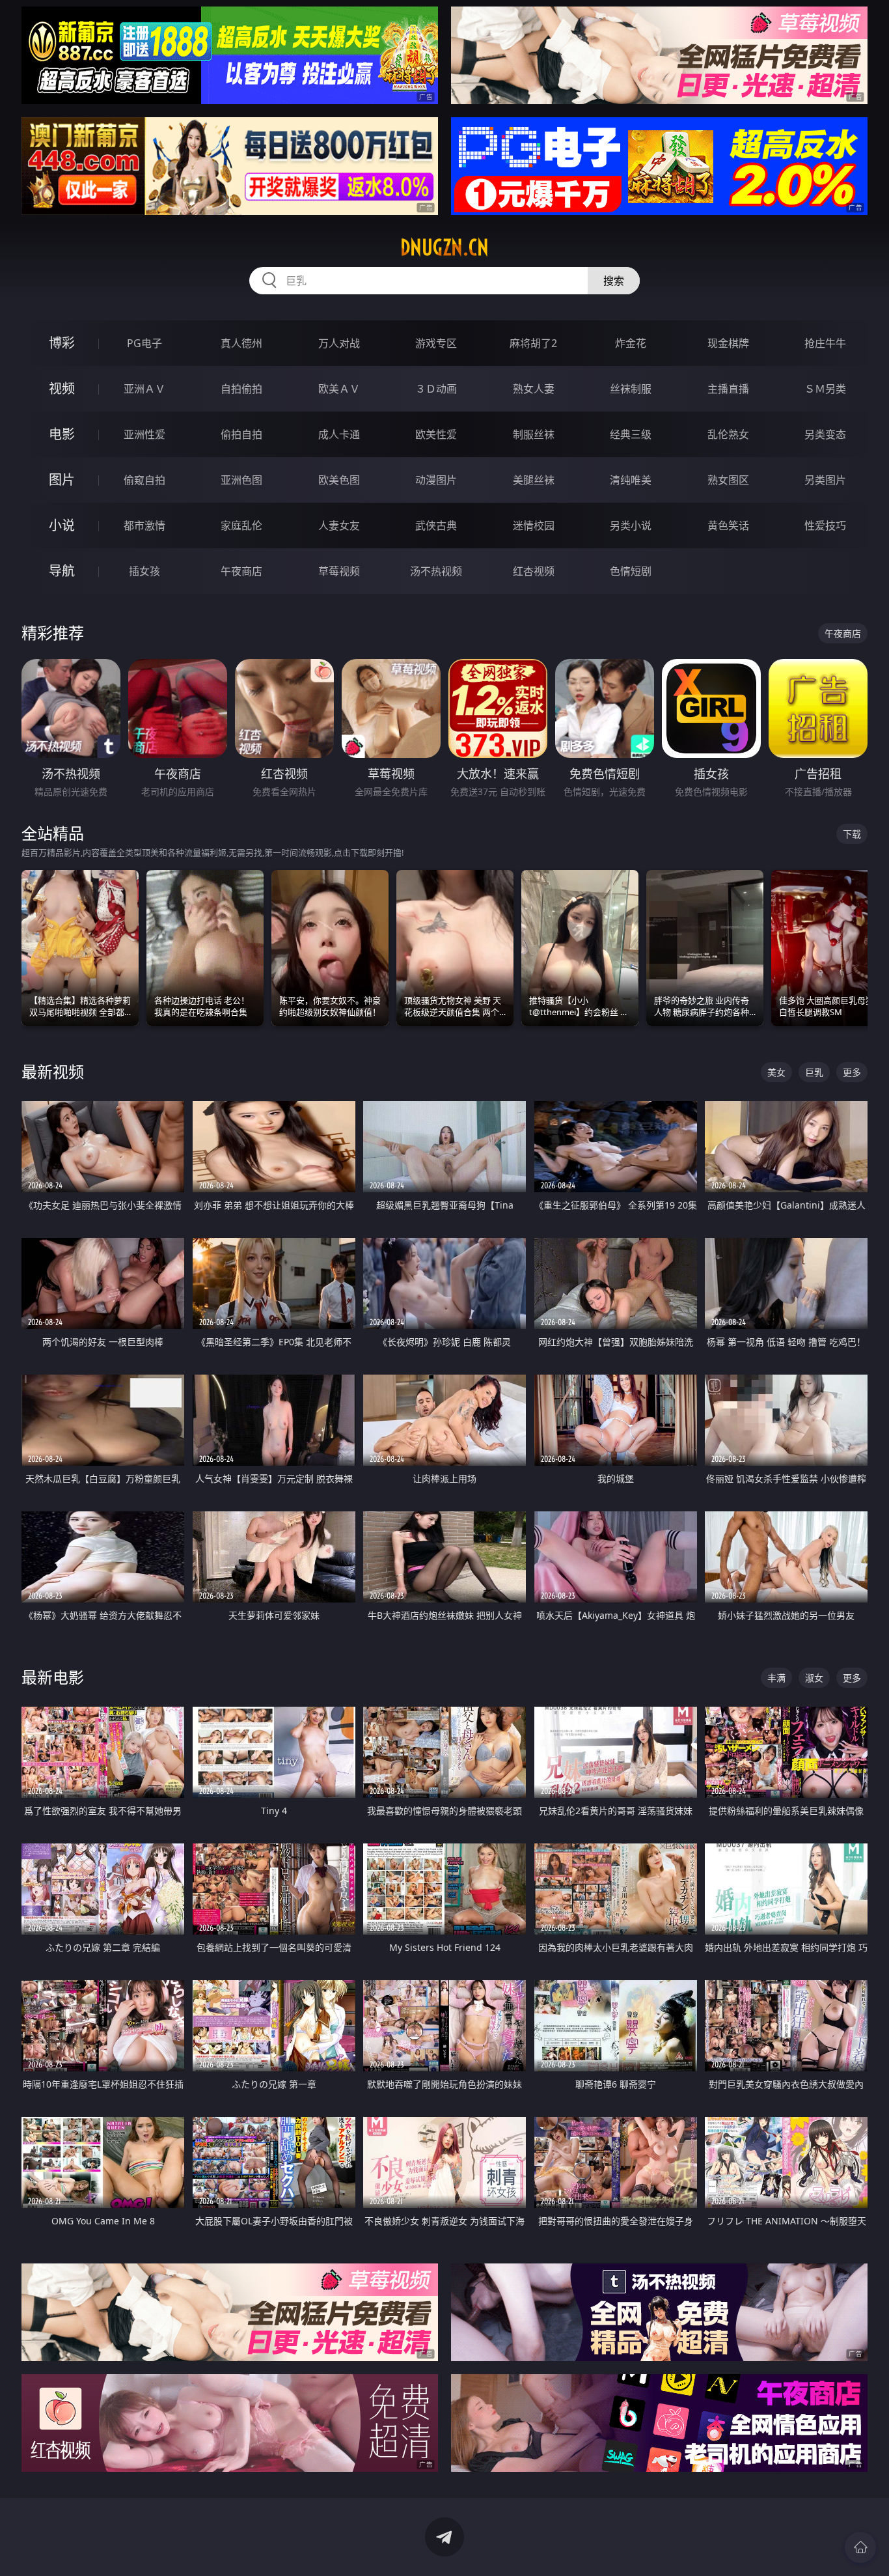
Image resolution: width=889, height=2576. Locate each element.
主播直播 (728, 389)
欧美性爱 (436, 434)
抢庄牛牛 (825, 343)
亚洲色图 (241, 480)
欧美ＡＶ (339, 389)
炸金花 (631, 343)
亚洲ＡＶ (144, 389)
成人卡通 (339, 434)
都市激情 (144, 525)
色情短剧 (631, 571)
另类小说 (631, 525)
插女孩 (144, 571)
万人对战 (339, 343)
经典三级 (631, 434)
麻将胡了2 (533, 343)
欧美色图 (339, 480)
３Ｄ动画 (436, 389)
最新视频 (53, 1071)
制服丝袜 (534, 434)
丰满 (776, 1678)
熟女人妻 (534, 389)
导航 (62, 571)
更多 (852, 1072)
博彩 (62, 343)
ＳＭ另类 (825, 389)
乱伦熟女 (728, 434)
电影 (62, 434)
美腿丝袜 (534, 480)
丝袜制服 (631, 389)
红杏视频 (534, 571)
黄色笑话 (728, 525)
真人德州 (241, 343)
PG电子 (144, 343)
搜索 (614, 281)
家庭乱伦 (241, 525)
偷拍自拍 (241, 434)
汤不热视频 (436, 571)
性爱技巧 (825, 525)
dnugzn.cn (444, 247)
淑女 (814, 1678)
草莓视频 (339, 571)
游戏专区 (436, 343)
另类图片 (825, 480)
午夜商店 (241, 571)
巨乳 (814, 1072)
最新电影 (53, 1677)
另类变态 (825, 434)
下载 (852, 834)
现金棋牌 (728, 343)
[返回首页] (860, 2547)
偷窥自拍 (144, 480)
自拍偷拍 (241, 389)
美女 (776, 1072)
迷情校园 (534, 525)
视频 (62, 388)
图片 (62, 480)
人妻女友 (339, 525)
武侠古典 (436, 525)
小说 (62, 525)
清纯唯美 (631, 480)
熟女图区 (728, 480)
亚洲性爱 (144, 434)
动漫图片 (436, 480)
